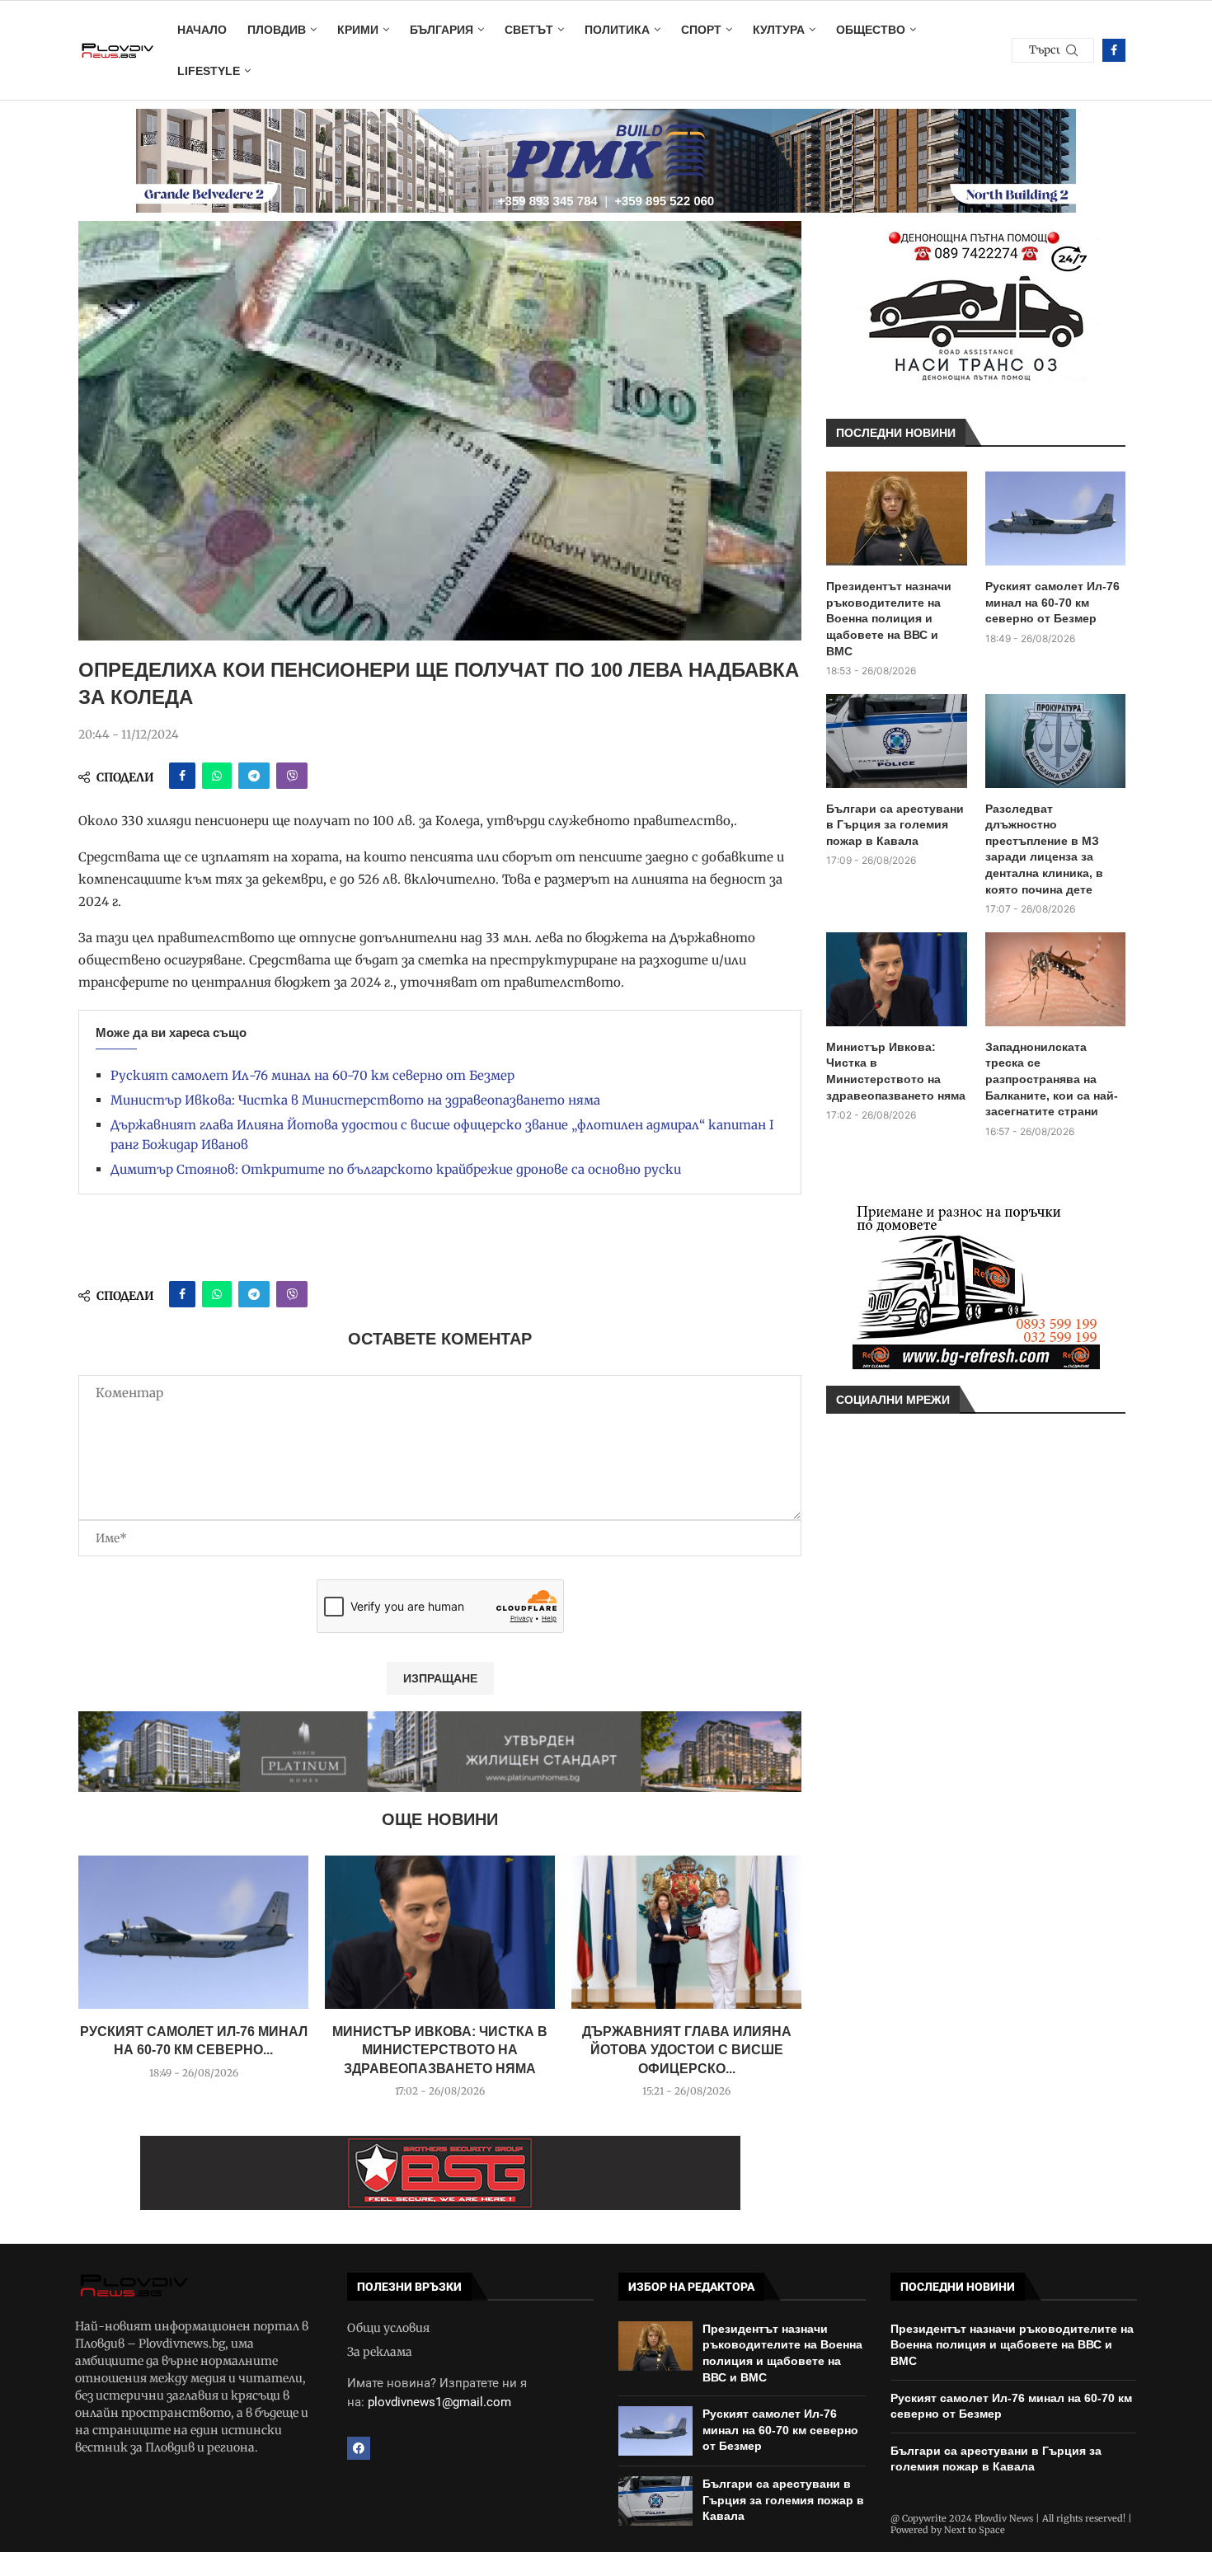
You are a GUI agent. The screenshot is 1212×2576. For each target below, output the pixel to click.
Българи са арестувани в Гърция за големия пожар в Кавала (895, 825)
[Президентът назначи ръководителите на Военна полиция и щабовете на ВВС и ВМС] (897, 518)
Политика (617, 30)
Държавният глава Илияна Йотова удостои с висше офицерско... (687, 2050)
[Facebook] (1114, 50)
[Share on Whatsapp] (217, 776)
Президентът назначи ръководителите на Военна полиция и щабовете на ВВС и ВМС (889, 618)
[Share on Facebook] (182, 776)
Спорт (701, 30)
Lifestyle (209, 71)
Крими (358, 30)
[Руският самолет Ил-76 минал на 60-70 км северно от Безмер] (193, 1932)
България (442, 30)
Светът (529, 30)
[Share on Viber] (292, 776)
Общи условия (388, 2328)
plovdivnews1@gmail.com (439, 2402)
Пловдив (277, 30)
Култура (779, 30)
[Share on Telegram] (254, 776)
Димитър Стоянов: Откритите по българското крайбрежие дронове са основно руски (396, 1169)
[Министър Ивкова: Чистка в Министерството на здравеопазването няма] (440, 1932)
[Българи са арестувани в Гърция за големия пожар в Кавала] (897, 741)
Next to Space (975, 2530)
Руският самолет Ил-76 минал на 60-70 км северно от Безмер (312, 1075)
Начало (202, 30)
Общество (871, 30)
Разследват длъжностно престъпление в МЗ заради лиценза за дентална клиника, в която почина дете (1044, 849)
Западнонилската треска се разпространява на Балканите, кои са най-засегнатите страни (1052, 1079)
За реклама (380, 2352)
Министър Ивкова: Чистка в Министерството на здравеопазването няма (355, 1100)
